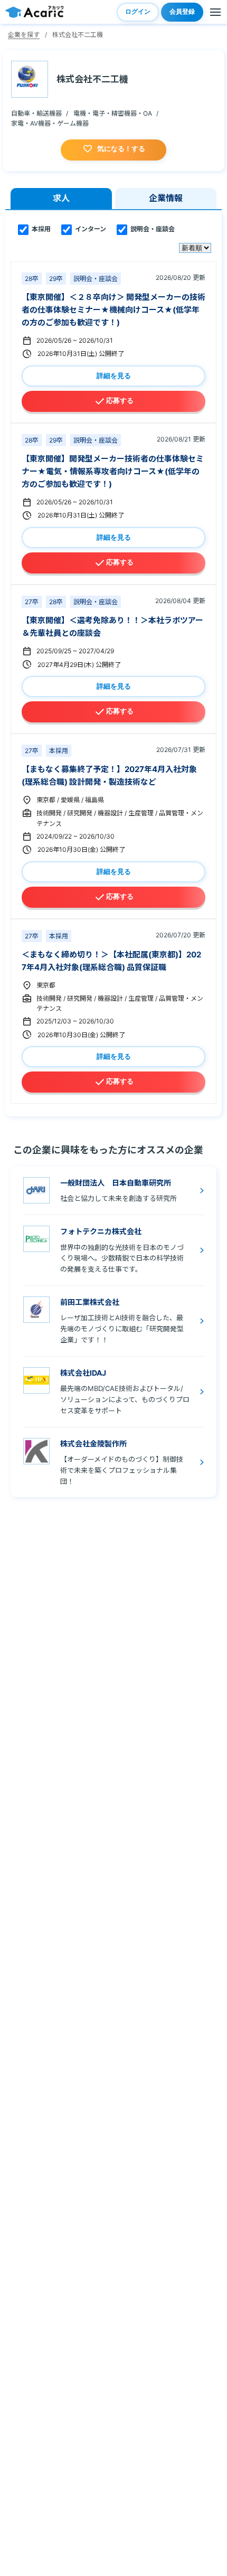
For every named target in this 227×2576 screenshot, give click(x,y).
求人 (61, 198)
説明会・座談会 (152, 229)
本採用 (40, 229)
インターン (90, 229)
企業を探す (24, 35)
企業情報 (166, 198)
